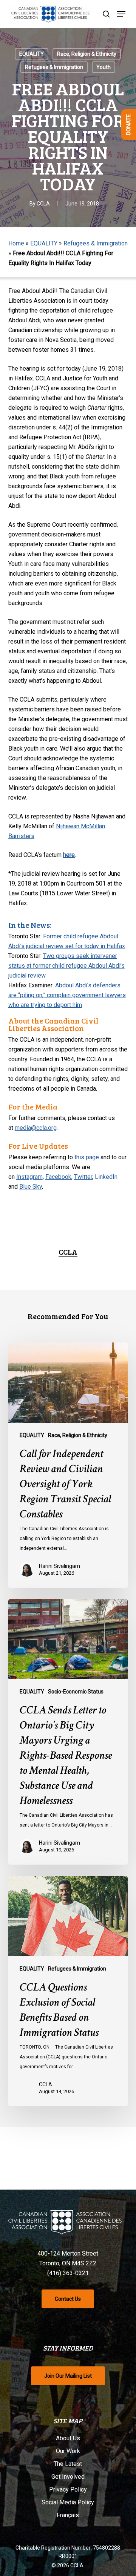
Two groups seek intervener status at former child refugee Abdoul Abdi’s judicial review (66, 966)
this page (87, 1157)
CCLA (43, 204)
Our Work (68, 2451)
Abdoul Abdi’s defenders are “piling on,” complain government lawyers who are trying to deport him (67, 995)
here (69, 855)
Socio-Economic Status (76, 1692)
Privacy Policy (68, 2489)
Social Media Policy (68, 2502)
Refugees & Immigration (54, 67)
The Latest (68, 2464)
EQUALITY (32, 54)
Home (16, 243)
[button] (121, 14)
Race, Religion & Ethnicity (87, 54)
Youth (104, 67)
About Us (68, 2438)
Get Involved (68, 2477)
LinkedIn (106, 1177)
